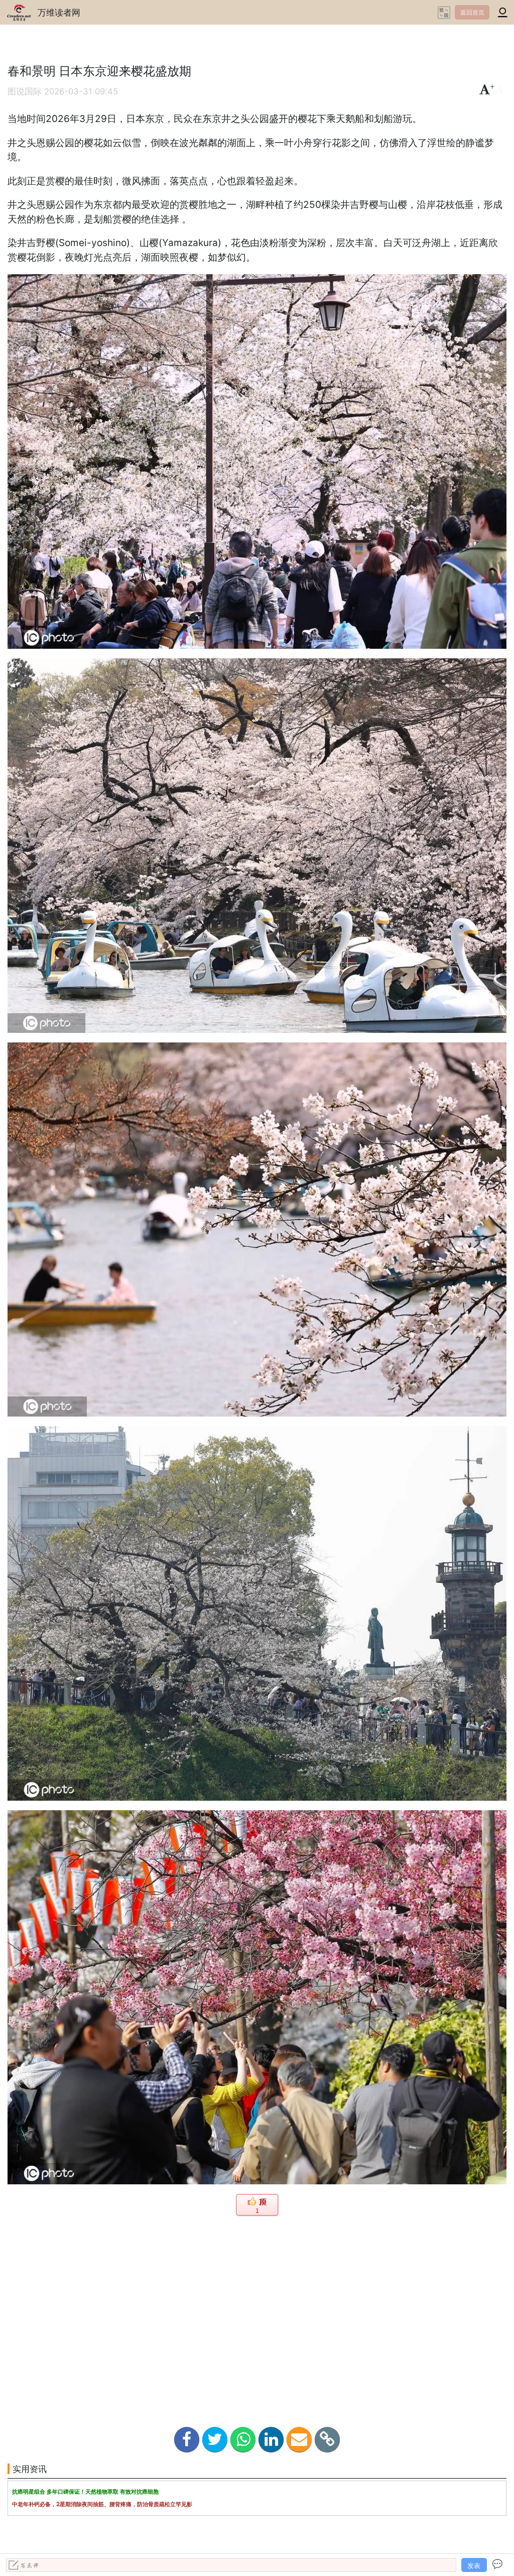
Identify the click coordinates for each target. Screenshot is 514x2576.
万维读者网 (59, 12)
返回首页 (472, 12)
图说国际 (25, 91)
